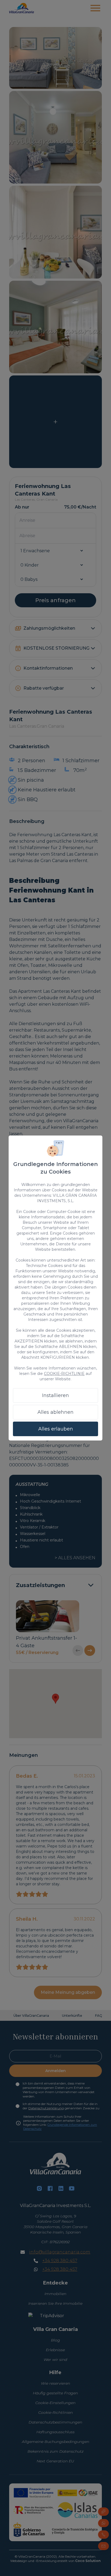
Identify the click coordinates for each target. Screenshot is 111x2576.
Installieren (55, 1395)
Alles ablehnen (55, 1412)
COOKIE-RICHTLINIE (64, 1374)
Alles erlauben (56, 1429)
